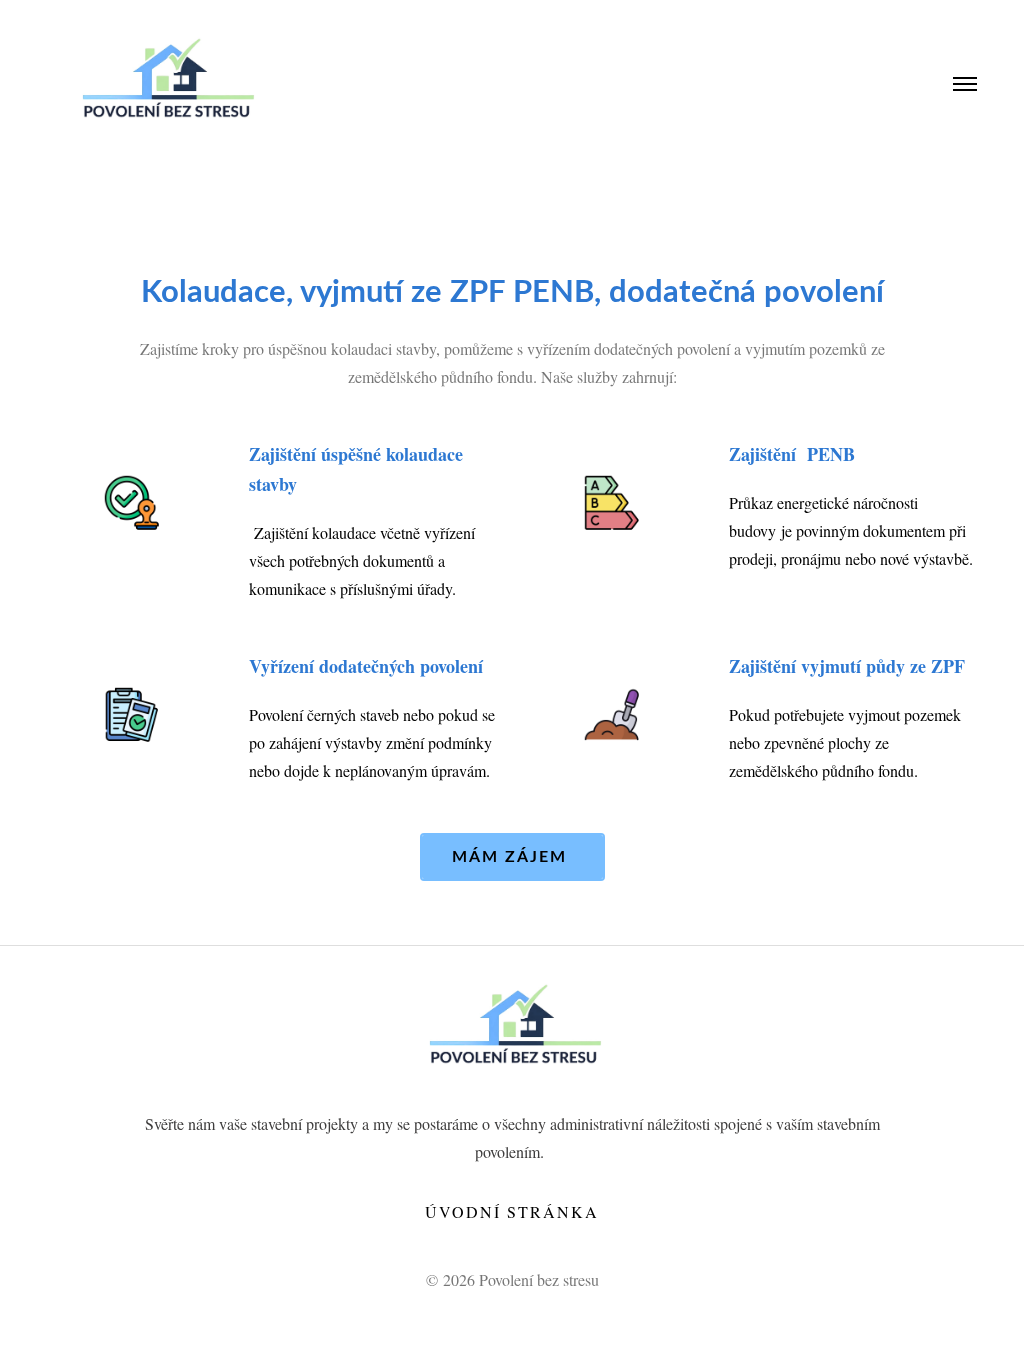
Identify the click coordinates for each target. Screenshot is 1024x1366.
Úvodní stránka (512, 1211)
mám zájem (512, 857)
